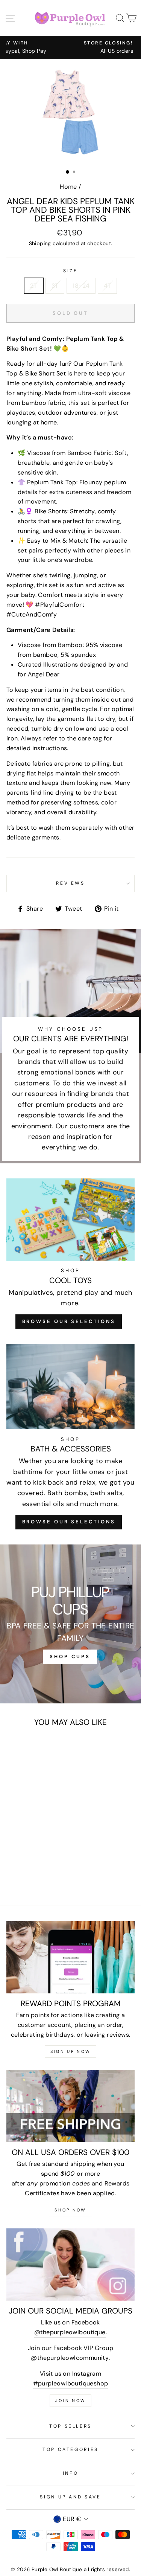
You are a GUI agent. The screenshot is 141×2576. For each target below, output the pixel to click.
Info (71, 2473)
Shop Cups (70, 1657)
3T (55, 286)
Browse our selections (69, 1522)
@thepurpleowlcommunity (70, 2358)
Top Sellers (70, 2426)
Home (68, 187)
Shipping (40, 243)
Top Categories (70, 2449)
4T (107, 286)
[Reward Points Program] (70, 1957)
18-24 (81, 286)
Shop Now (70, 2210)
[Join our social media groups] (70, 2265)
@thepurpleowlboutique (70, 2332)
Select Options (31, 1840)
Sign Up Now (70, 2051)
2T (34, 286)
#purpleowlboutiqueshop (71, 2383)
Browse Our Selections (69, 1321)
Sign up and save (70, 2497)
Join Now (70, 2401)
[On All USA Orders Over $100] (70, 2106)
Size (70, 271)
